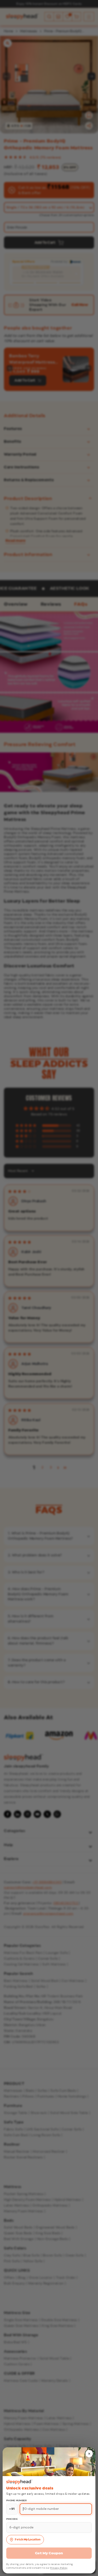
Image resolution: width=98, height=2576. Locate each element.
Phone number (17, 2500)
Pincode (12, 2519)
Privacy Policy (59, 2568)
